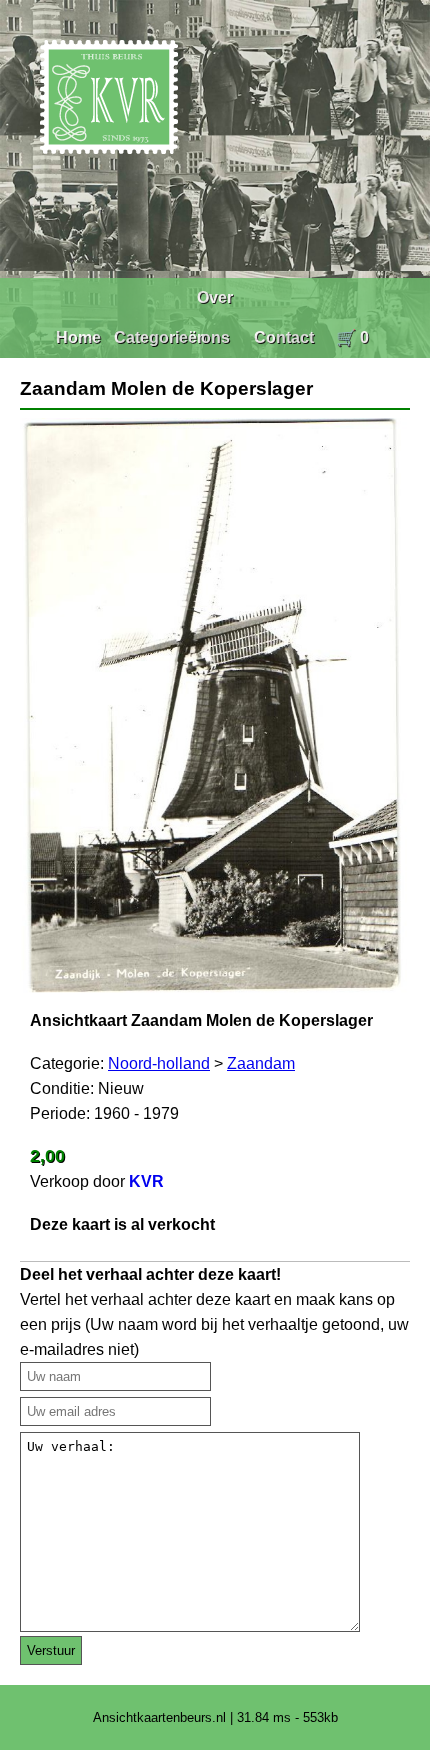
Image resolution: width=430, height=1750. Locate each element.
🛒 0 (352, 337)
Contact (284, 337)
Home (78, 337)
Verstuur (51, 1650)
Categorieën (160, 337)
